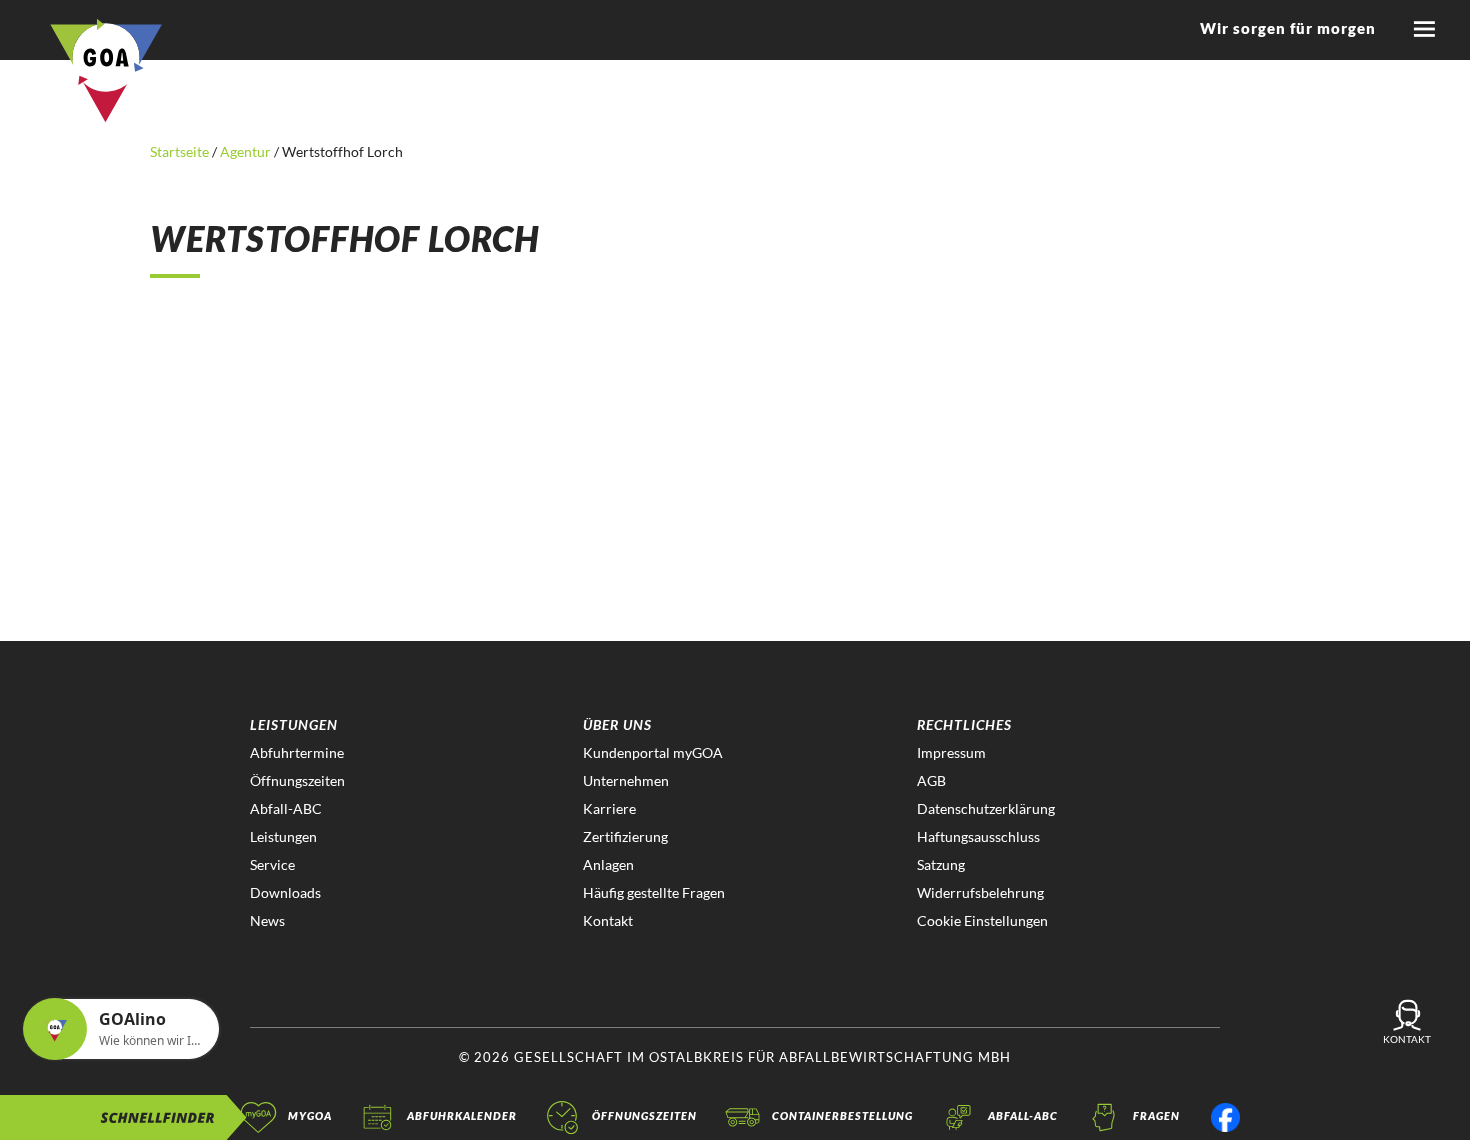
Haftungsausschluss (978, 836)
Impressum (951, 752)
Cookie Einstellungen (982, 920)
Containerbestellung (842, 1115)
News (267, 920)
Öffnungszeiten (297, 780)
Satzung (941, 864)
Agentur (245, 151)
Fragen (1156, 1115)
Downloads (285, 892)
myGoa (310, 1115)
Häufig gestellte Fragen (654, 892)
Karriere (609, 808)
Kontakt (608, 920)
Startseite (181, 151)
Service (272, 864)
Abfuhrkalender (462, 1115)
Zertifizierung (625, 836)
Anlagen (608, 864)
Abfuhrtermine (297, 752)
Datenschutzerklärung (986, 808)
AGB (931, 780)
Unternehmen (626, 780)
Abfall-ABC (286, 808)
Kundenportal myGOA (653, 752)
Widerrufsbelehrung (980, 892)
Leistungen (283, 836)
